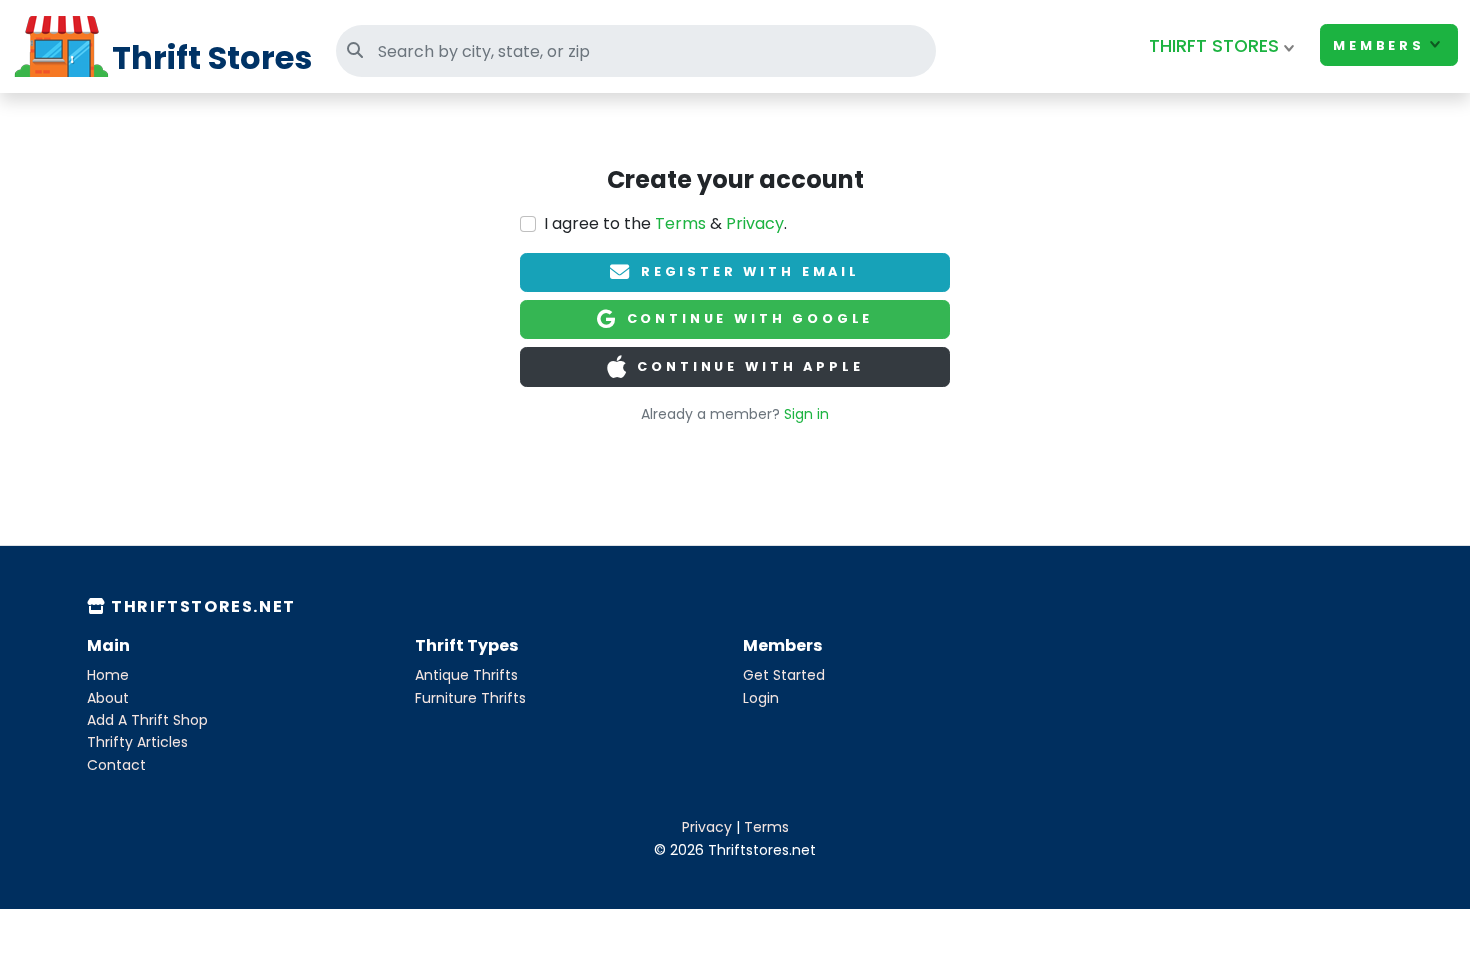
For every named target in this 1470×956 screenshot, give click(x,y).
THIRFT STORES (1214, 46)
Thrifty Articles (137, 742)
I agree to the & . (665, 223)
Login (761, 698)
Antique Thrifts (466, 675)
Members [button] (1379, 45)
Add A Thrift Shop (147, 720)
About (108, 698)
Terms (680, 223)
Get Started (784, 675)
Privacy (755, 223)
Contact (116, 765)
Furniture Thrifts (470, 698)
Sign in (806, 414)
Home (108, 675)
